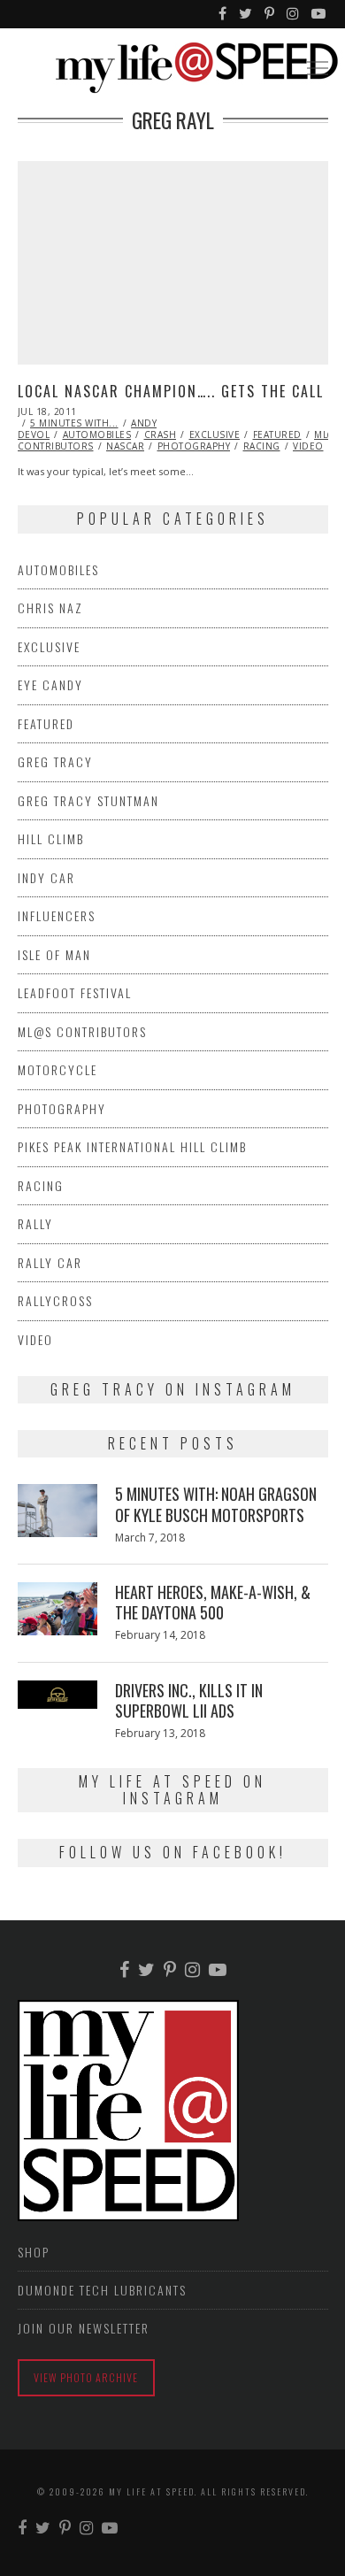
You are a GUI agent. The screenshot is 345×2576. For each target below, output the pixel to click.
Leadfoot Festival (75, 992)
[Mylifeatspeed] (223, 14)
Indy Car (46, 877)
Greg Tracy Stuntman (88, 800)
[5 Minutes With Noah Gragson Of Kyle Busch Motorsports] (57, 1511)
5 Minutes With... (74, 423)
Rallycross (55, 1300)
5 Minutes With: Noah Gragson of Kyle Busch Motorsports (216, 1504)
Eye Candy (50, 684)
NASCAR (125, 446)
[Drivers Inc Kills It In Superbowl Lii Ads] (57, 1695)
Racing (262, 446)
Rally (35, 1223)
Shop (34, 2252)
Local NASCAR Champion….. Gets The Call (171, 391)
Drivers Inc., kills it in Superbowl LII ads (189, 1700)
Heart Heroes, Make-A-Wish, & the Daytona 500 (213, 1602)
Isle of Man (54, 954)
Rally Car (50, 1262)
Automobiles (97, 434)
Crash (161, 434)
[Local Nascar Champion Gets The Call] (173, 263)
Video (308, 446)
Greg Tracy (55, 761)
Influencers (57, 915)
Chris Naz (50, 607)
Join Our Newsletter (84, 2328)
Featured (277, 434)
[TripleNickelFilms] (319, 14)
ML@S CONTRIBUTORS (82, 1031)
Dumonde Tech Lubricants (102, 2290)
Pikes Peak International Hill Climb (132, 1146)
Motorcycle (57, 1069)
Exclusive (215, 434)
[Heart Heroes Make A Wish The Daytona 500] (57, 1609)
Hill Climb (51, 838)
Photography (194, 446)
